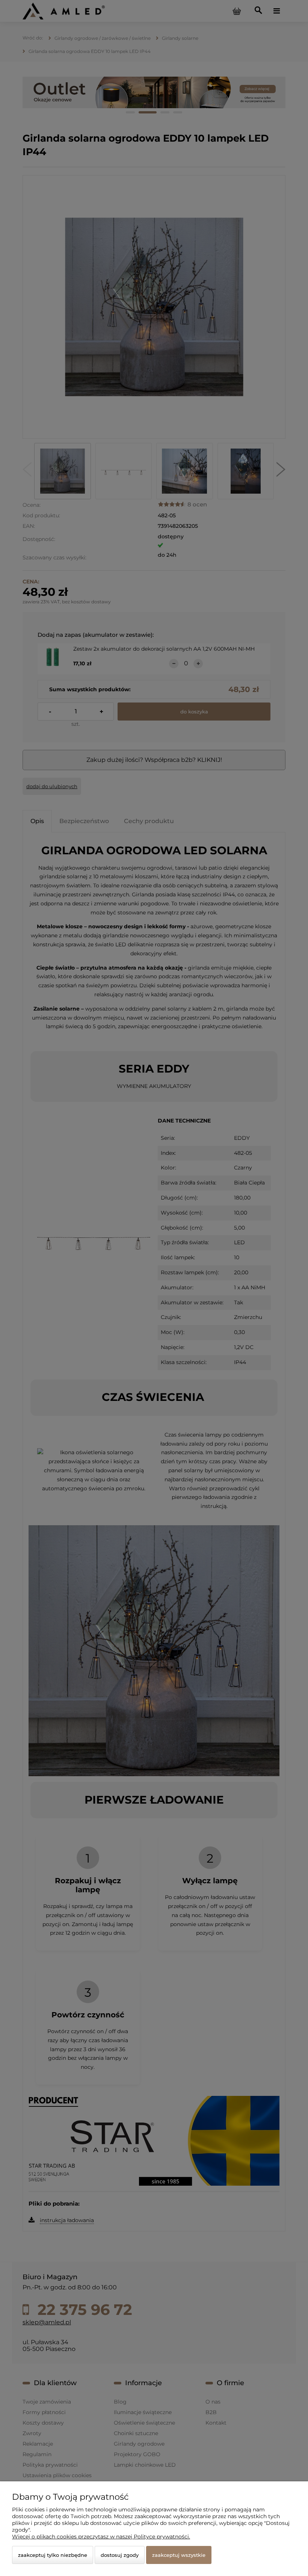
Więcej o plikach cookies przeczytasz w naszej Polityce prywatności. (101, 2537)
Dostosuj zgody (120, 2555)
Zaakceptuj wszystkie (179, 2555)
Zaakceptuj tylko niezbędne (53, 2555)
